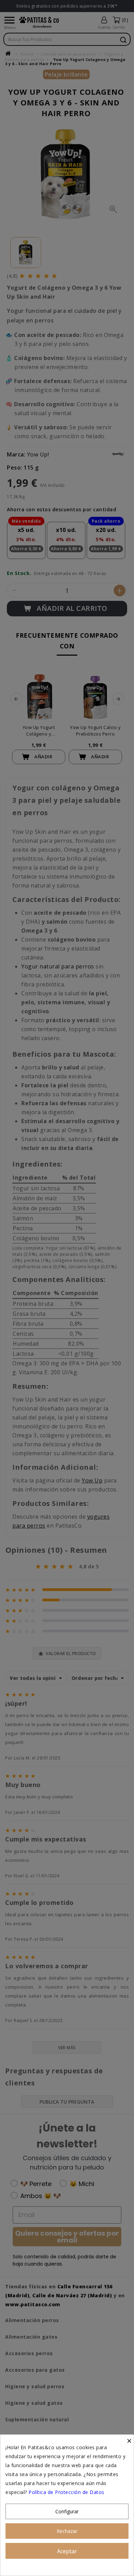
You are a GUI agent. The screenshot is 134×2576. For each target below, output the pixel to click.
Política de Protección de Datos (66, 2492)
